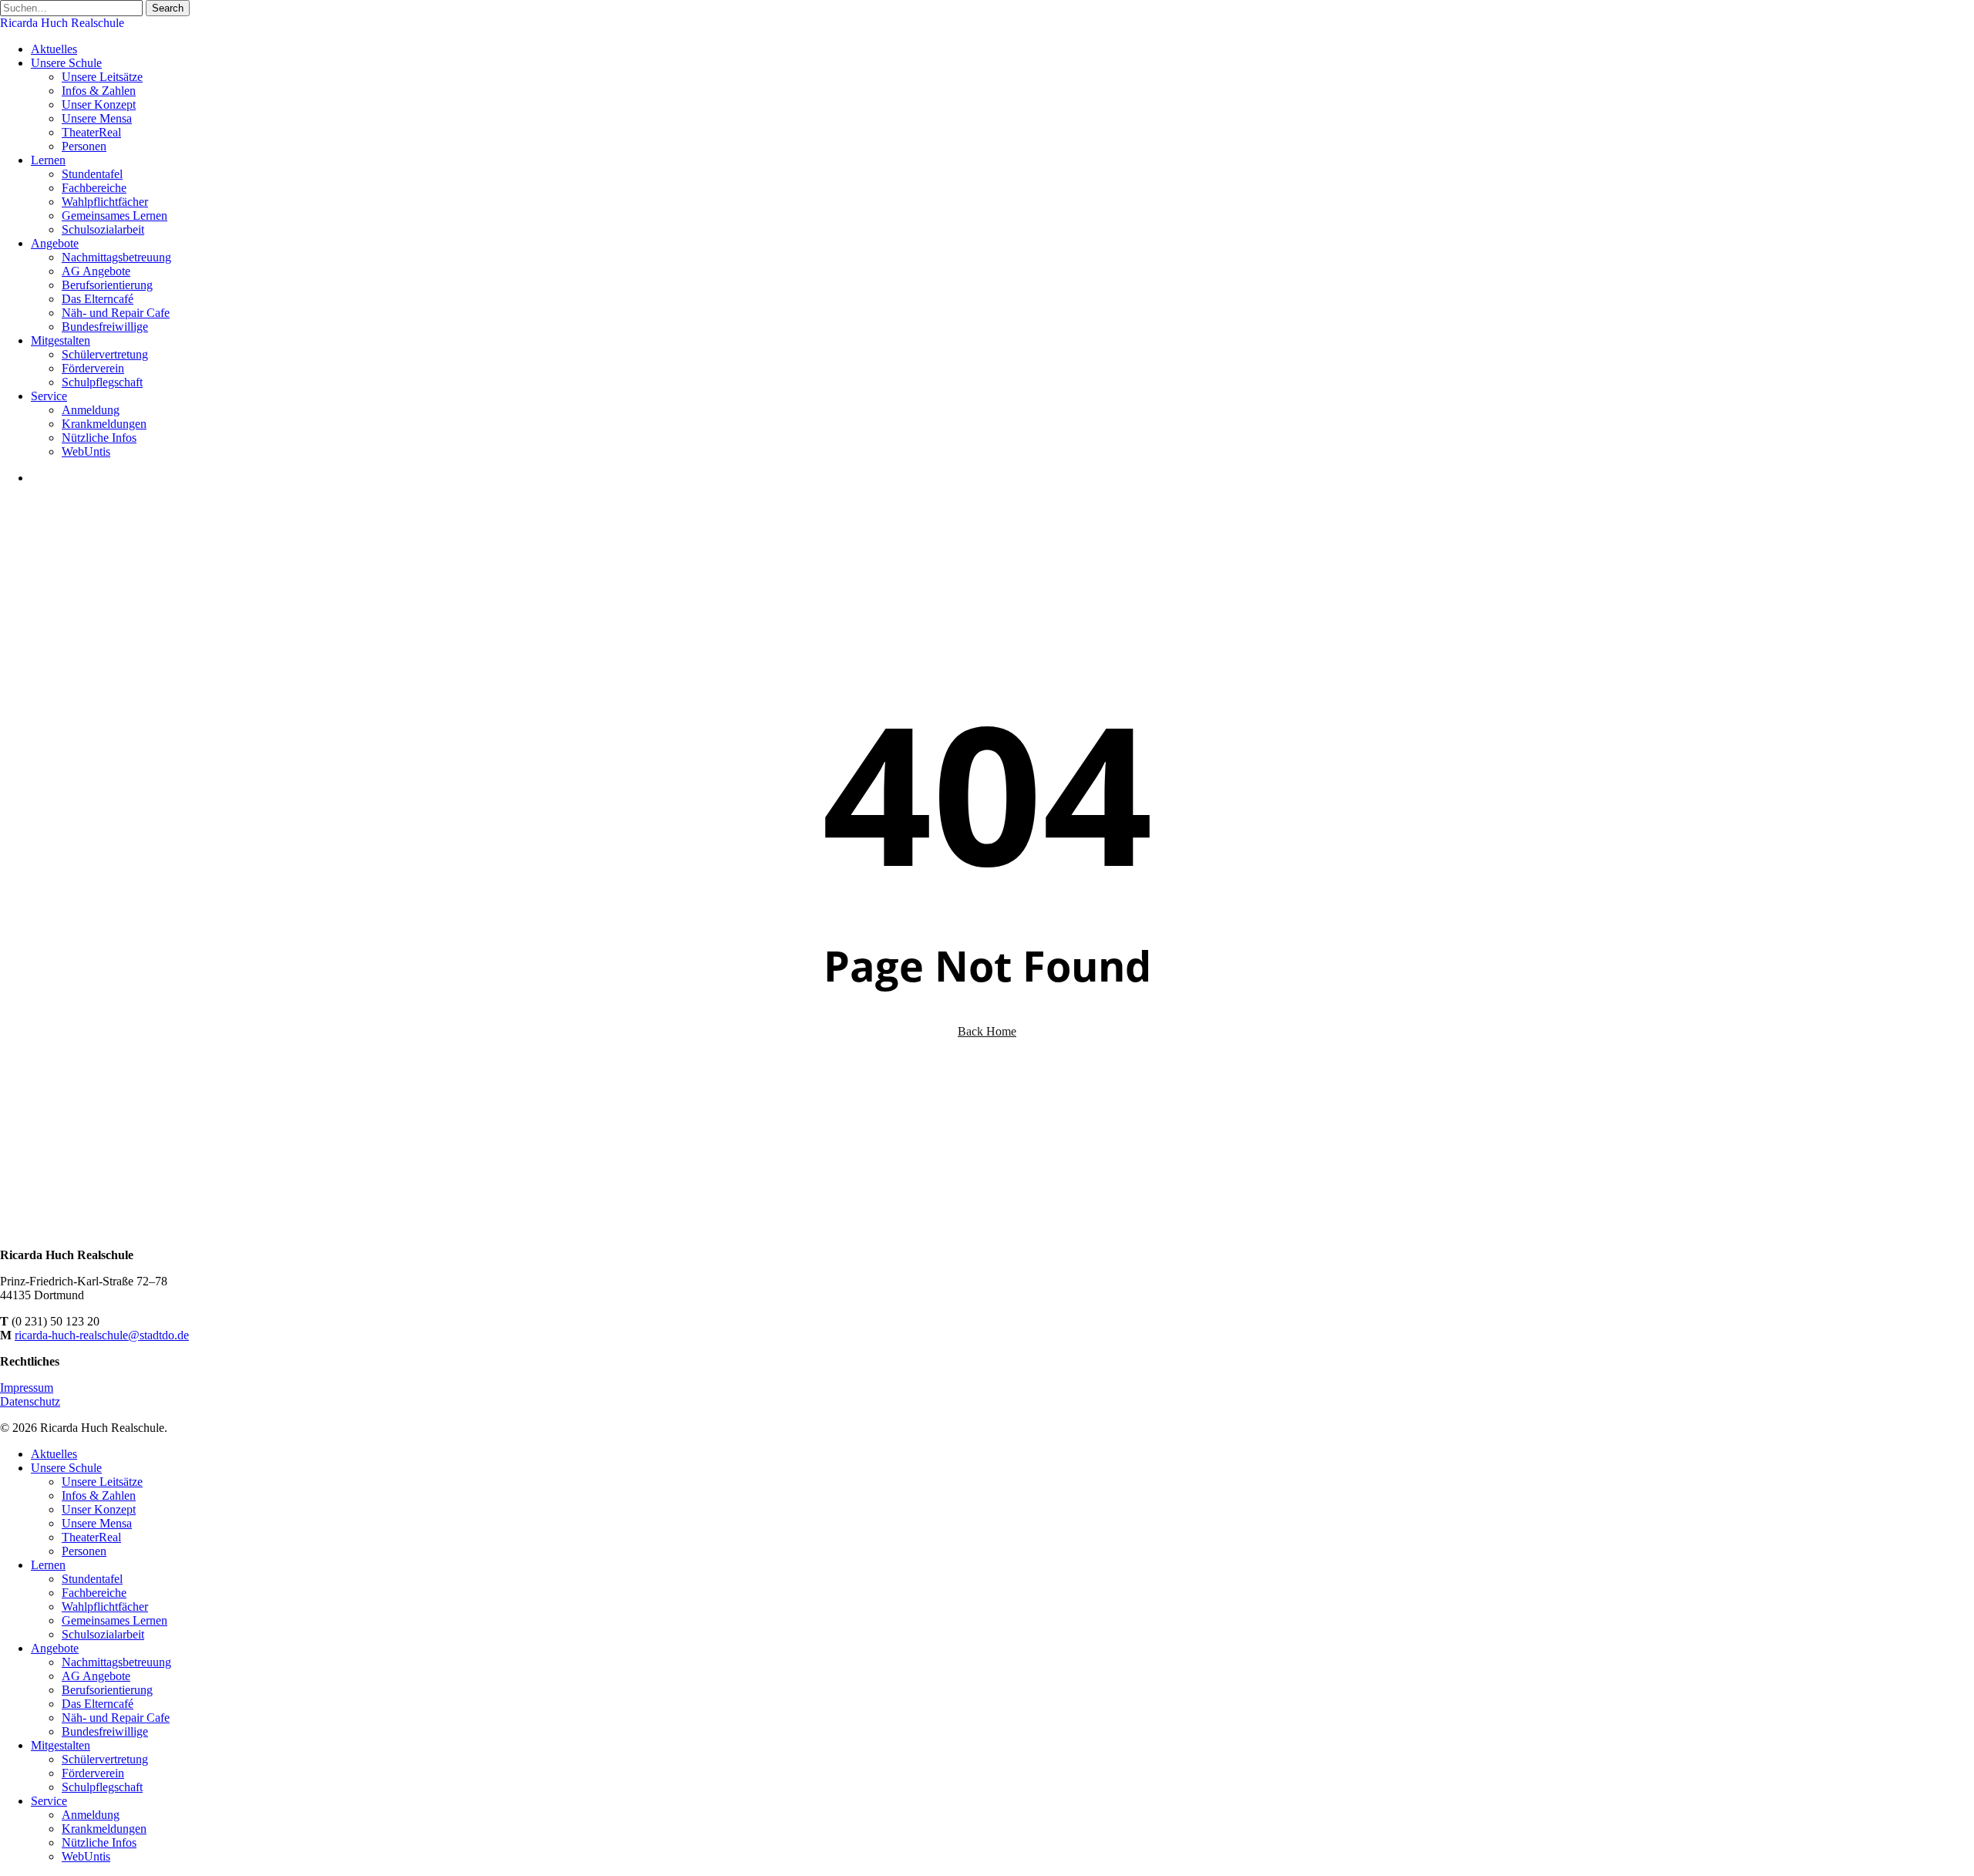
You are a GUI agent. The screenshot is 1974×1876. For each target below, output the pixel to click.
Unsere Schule (66, 1468)
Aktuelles (54, 1454)
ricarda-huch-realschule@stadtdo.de (102, 1335)
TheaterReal (91, 1537)
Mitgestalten (61, 1745)
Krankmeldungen (104, 1829)
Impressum (27, 1388)
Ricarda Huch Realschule (62, 23)
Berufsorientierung (107, 1690)
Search (168, 8)
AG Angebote (96, 1676)
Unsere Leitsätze (102, 1482)
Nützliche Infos (99, 1842)
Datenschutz (30, 1401)
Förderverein (93, 1773)
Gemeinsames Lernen (115, 1620)
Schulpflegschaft (102, 1787)
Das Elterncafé (98, 1704)
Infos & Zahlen (99, 1495)
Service (49, 1801)
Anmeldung (91, 1815)
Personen (84, 1551)
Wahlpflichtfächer (105, 1607)
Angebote (55, 1648)
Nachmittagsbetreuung (116, 1662)
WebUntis (86, 1856)
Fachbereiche (94, 1593)
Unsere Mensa (97, 1523)
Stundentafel (92, 1579)
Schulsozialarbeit (103, 1634)
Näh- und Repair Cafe (116, 1718)
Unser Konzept (99, 1509)
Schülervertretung (105, 1759)
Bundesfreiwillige (105, 1731)
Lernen (48, 1565)
